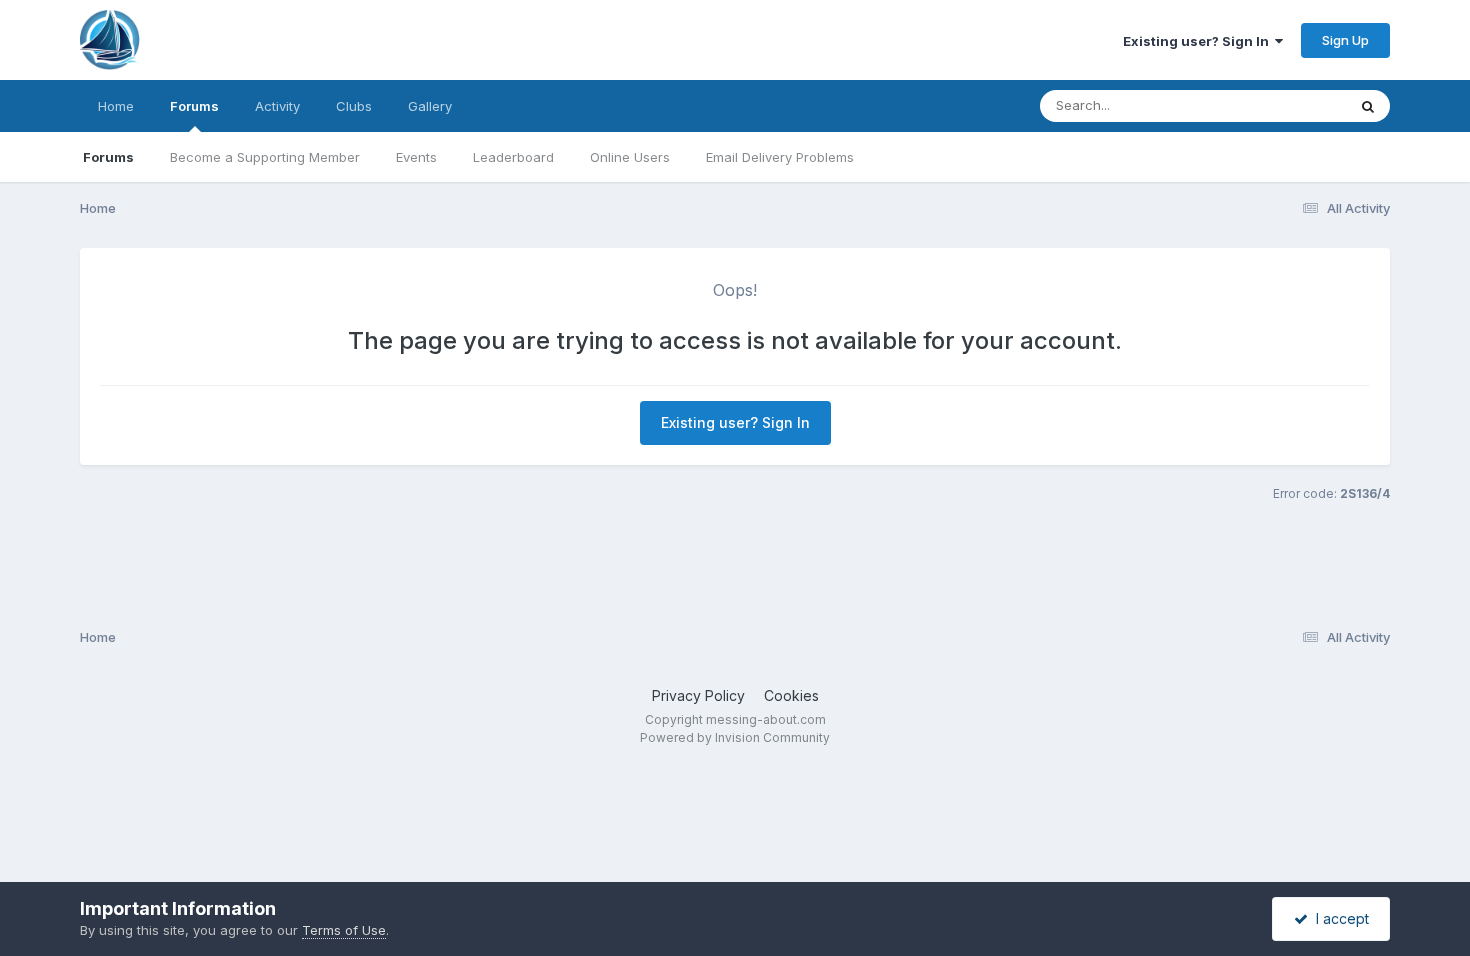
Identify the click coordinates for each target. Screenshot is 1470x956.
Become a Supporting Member (265, 157)
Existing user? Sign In (1199, 41)
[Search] (1368, 106)
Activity (277, 106)
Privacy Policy (698, 695)
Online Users (630, 157)
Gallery (430, 106)
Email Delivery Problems (780, 157)
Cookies (791, 695)
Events (416, 157)
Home (116, 106)
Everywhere (1284, 105)
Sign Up (1345, 40)
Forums (194, 106)
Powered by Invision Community (735, 737)
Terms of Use (344, 930)
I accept (1338, 918)
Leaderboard (513, 157)
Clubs (354, 106)
